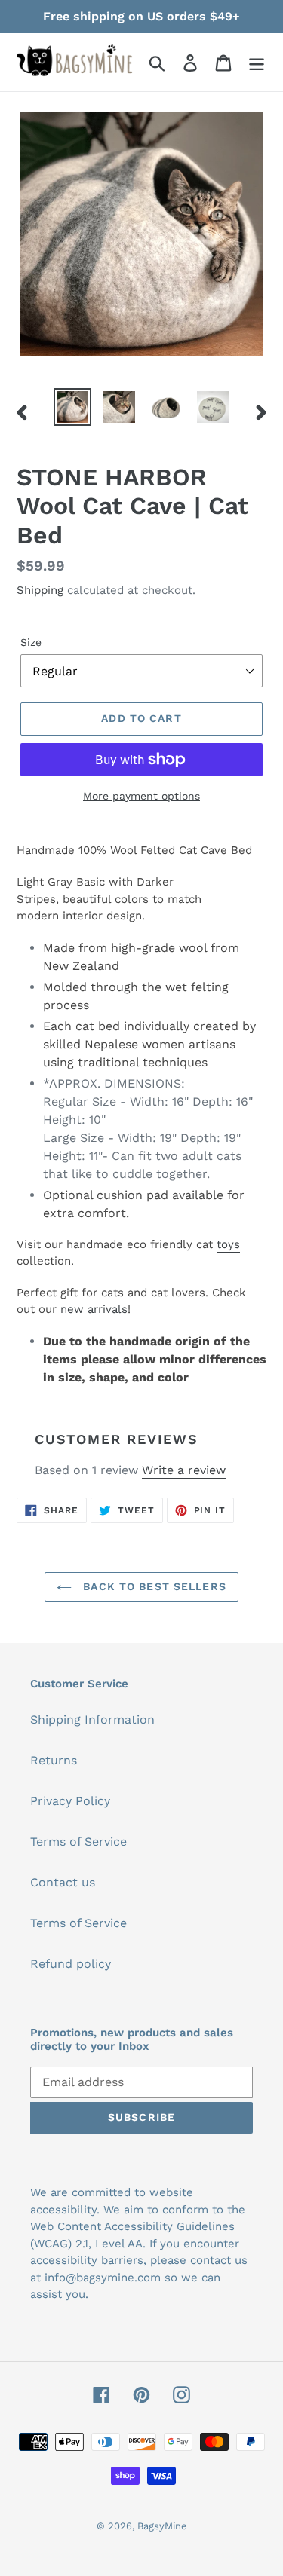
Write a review (184, 1470)
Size (31, 642)
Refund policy (71, 1964)
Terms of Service (78, 1842)
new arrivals (94, 1309)
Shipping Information (92, 1719)
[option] (72, 407)
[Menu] (257, 62)
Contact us (63, 1882)
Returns (54, 1760)
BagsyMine (162, 2526)
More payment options (141, 796)
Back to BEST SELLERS (153, 1586)
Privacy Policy (70, 1801)
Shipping (40, 590)
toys (228, 1244)
